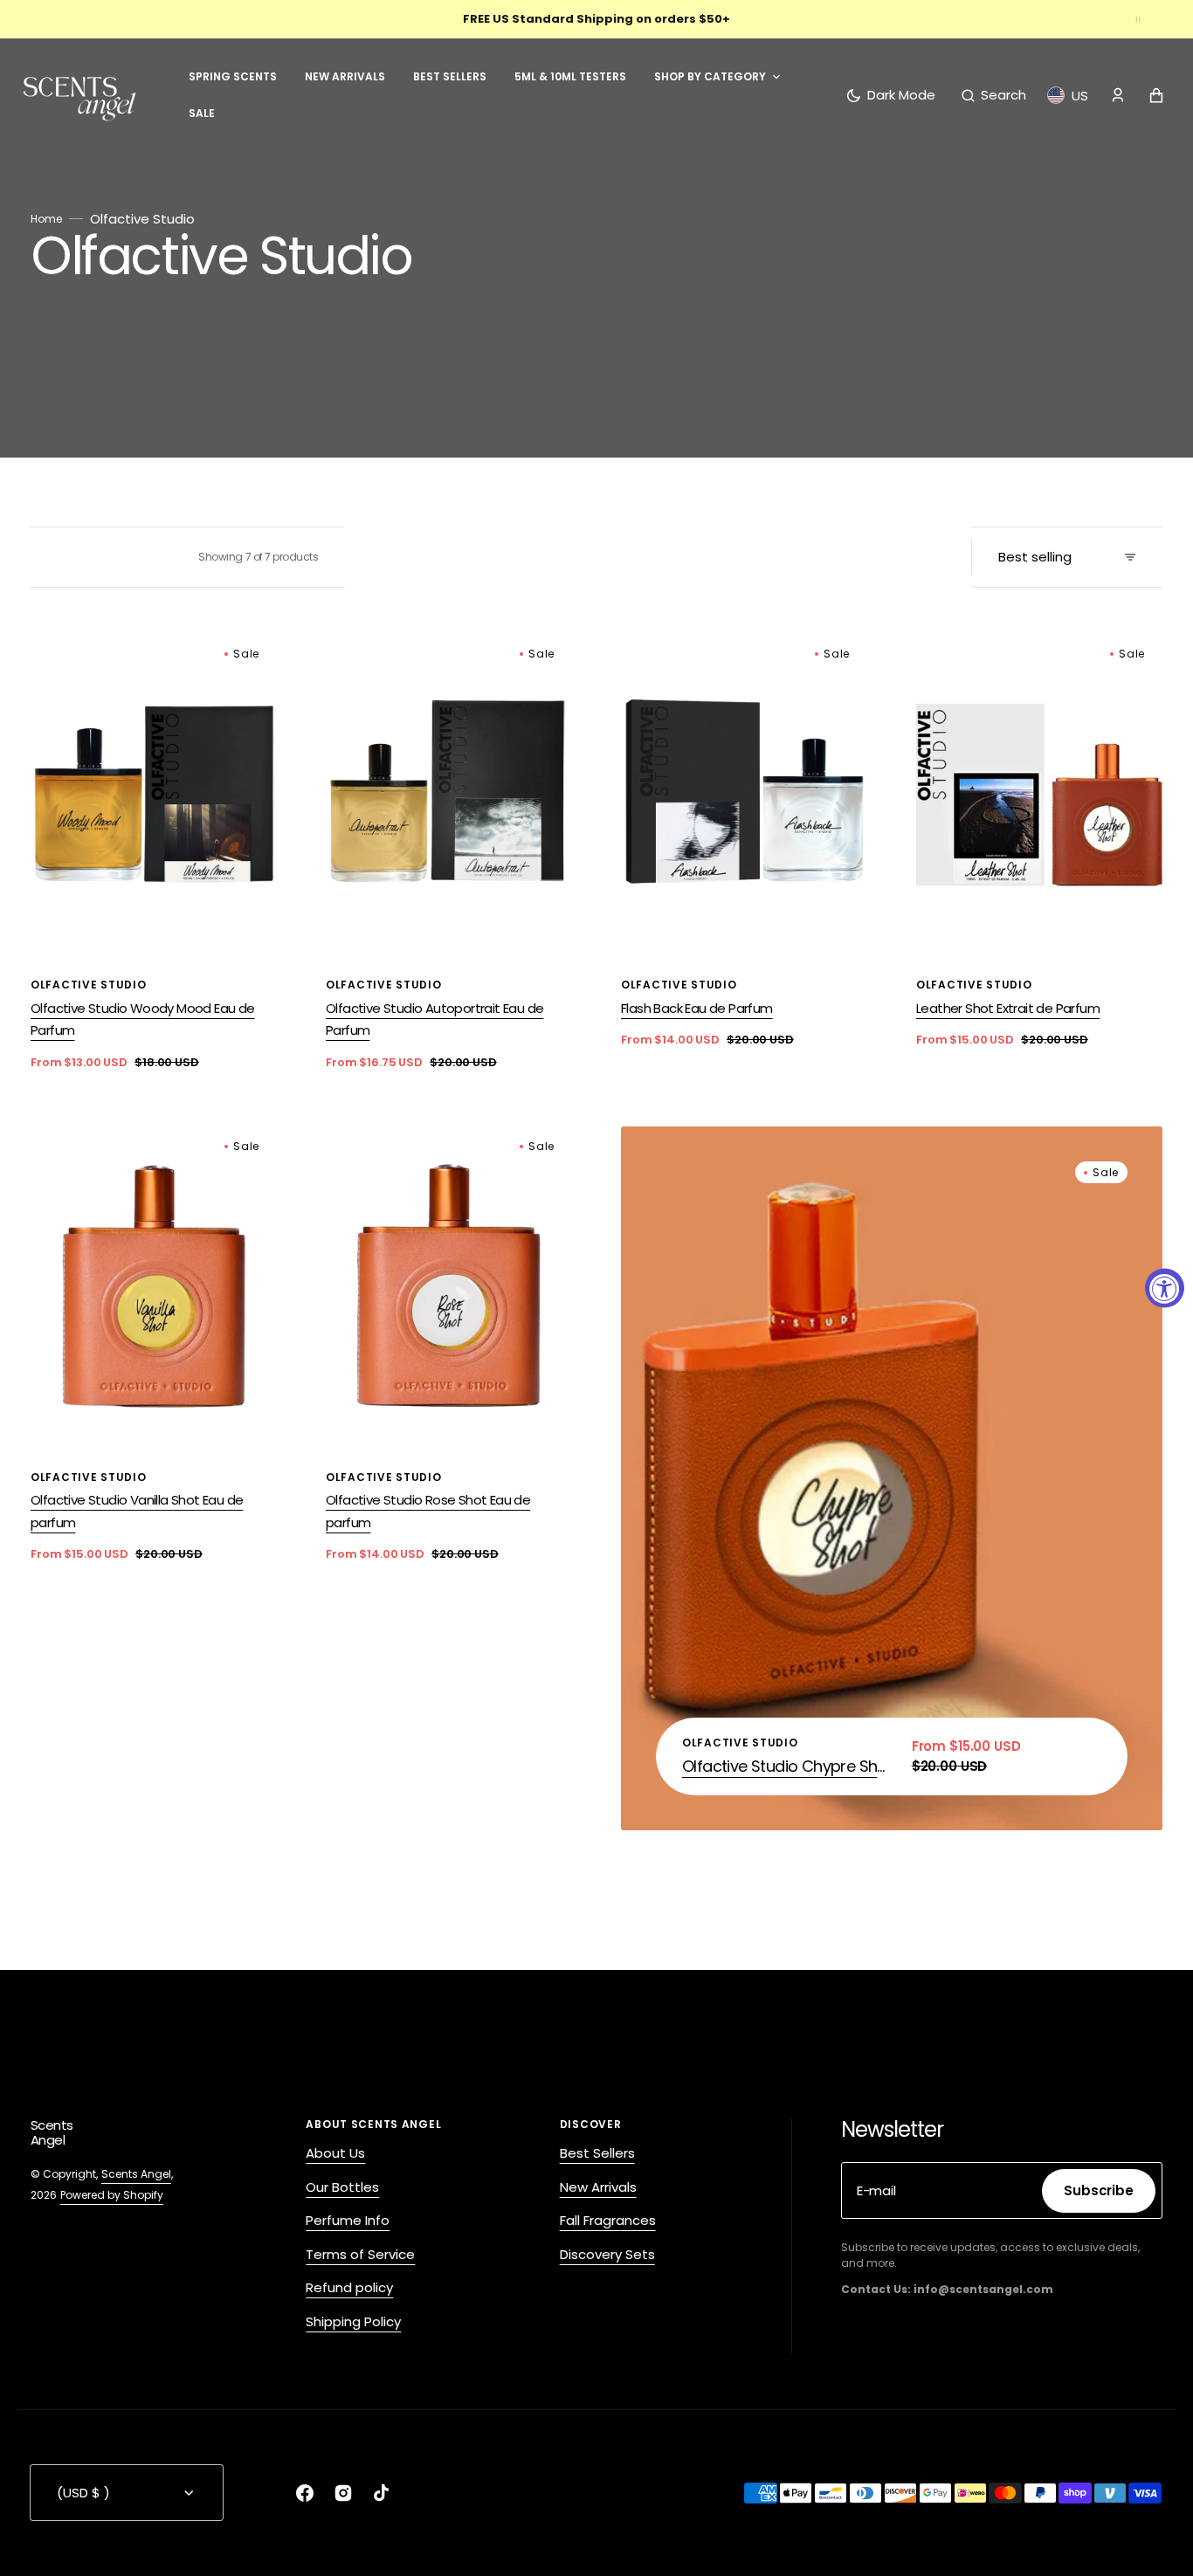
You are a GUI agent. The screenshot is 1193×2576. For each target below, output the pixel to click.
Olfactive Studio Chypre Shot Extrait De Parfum (786, 1766)
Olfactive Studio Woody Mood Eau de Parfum (143, 1019)
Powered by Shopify (112, 2195)
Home (46, 219)
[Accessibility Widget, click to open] (1165, 1288)
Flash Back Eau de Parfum (697, 1008)
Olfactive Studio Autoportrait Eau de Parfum (434, 1019)
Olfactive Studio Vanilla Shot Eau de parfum (137, 1511)
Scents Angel (136, 2174)
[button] (994, 95)
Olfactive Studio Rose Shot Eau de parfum (428, 1511)
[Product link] (154, 853)
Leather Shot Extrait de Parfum (1008, 1008)
